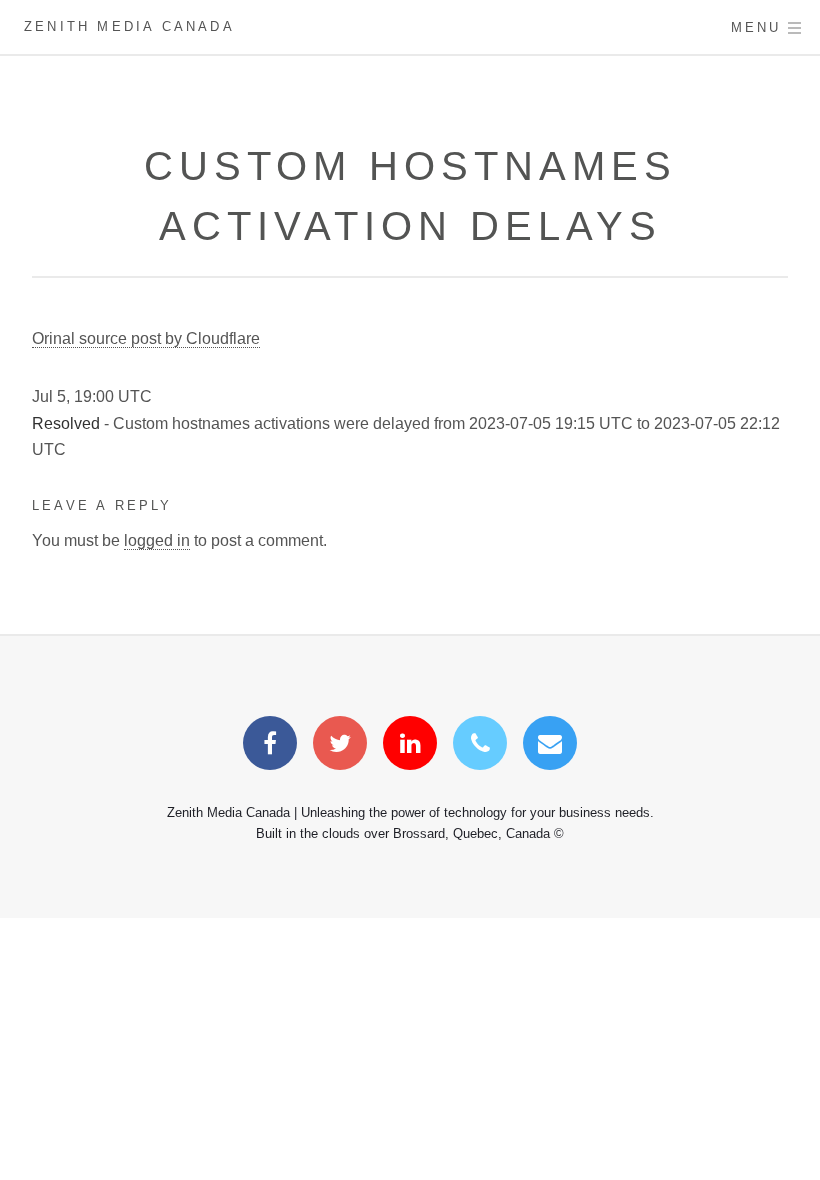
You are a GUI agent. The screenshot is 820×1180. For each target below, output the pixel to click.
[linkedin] (410, 746)
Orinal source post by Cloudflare (146, 338)
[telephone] (480, 746)
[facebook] (270, 746)
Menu (756, 27)
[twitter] (340, 746)
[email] (550, 746)
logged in (157, 540)
